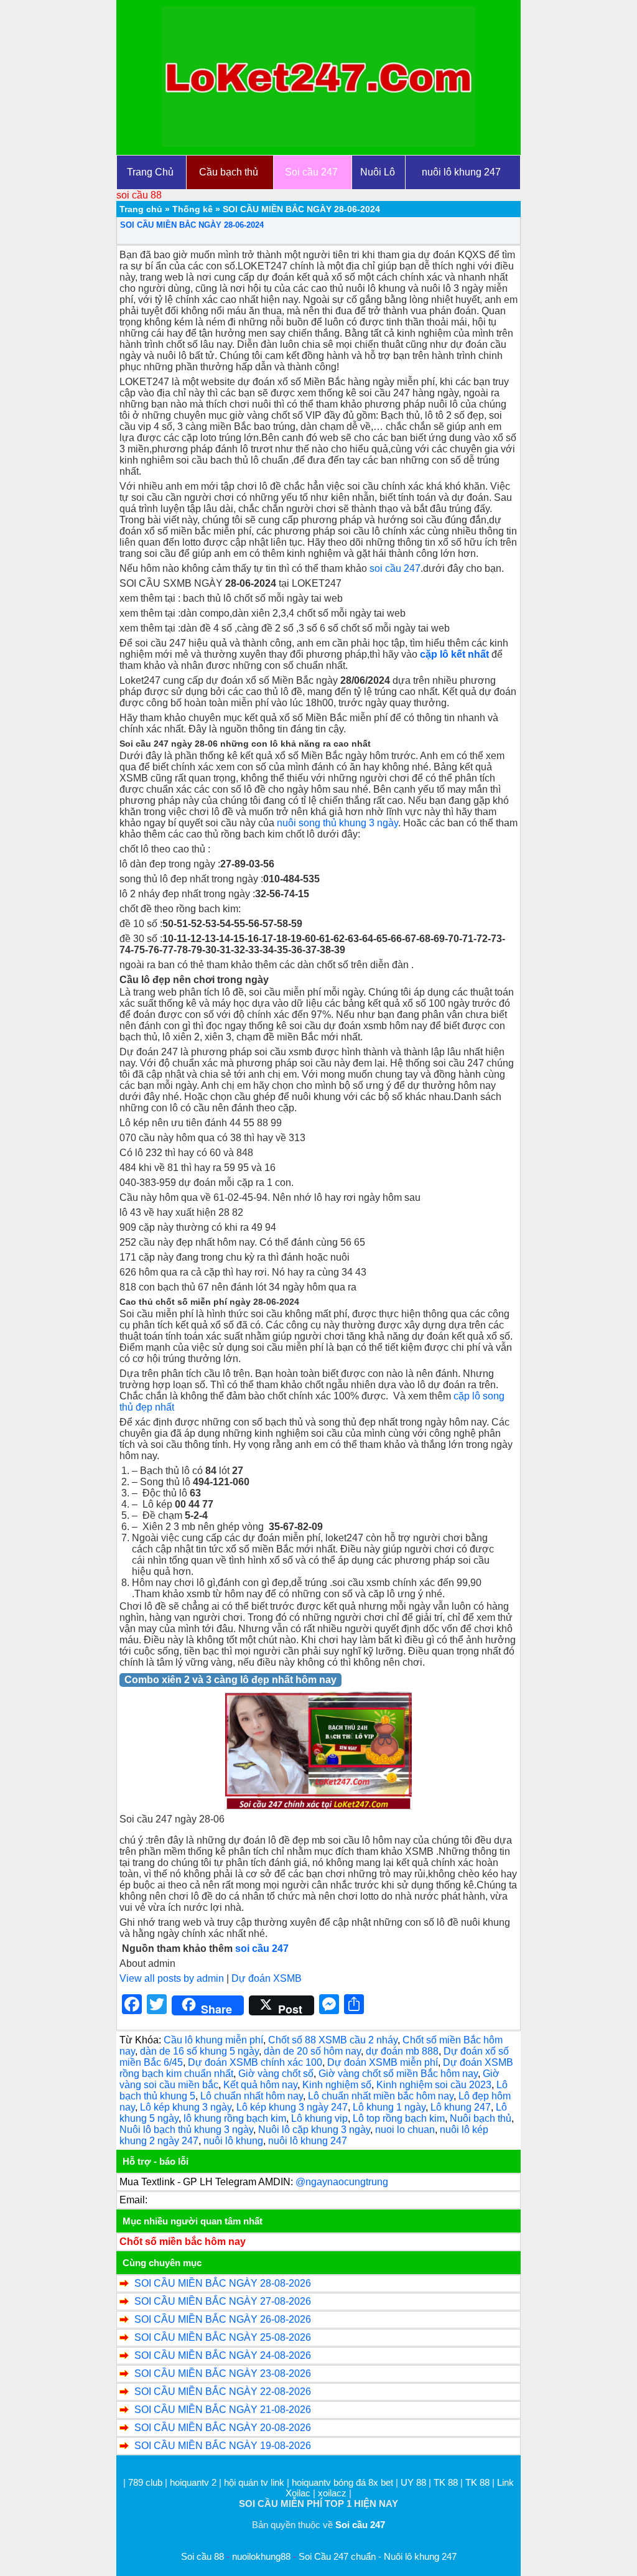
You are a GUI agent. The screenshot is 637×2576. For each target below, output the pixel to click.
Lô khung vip (319, 2118)
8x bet (381, 2482)
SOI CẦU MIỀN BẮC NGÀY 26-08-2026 (223, 2319)
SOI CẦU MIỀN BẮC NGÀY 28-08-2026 (223, 2283)
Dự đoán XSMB (267, 1978)
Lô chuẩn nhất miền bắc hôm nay (381, 2096)
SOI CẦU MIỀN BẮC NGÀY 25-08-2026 (223, 2337)
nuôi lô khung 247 (308, 2141)
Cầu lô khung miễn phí (213, 2040)
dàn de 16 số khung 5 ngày (199, 2051)
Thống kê (193, 209)
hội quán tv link (255, 2482)
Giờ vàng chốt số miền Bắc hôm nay (398, 2074)
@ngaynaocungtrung (342, 2182)
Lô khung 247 (461, 2107)
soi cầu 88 (139, 195)
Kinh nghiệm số (337, 2085)
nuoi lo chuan (405, 2130)
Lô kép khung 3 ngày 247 (292, 2107)
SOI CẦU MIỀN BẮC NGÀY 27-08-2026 (223, 2301)
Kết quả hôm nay (260, 2085)
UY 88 (413, 2482)
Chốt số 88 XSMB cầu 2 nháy (333, 2040)
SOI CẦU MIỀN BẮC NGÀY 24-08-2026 (223, 2355)
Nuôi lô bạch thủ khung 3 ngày (186, 2130)
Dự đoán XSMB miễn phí (383, 2062)
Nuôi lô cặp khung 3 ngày (314, 2130)
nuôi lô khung (233, 2141)
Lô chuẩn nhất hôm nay (252, 2096)
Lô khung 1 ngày (389, 2107)
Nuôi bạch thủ (481, 2118)
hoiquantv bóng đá (330, 2482)
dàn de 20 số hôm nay (312, 2051)
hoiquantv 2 (194, 2482)
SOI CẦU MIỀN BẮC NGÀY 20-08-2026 (223, 2428)
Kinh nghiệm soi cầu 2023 (434, 2085)
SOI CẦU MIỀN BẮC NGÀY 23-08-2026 (223, 2373)
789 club (145, 2482)
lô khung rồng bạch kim (235, 2118)
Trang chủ (141, 209)
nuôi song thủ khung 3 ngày (337, 823)
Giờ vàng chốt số (276, 2074)
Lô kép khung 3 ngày (186, 2107)
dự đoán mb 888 (402, 2051)
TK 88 (446, 2482)
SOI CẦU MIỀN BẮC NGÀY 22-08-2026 (223, 2392)
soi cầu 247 (395, 568)
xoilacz (332, 2493)
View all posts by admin (172, 1978)
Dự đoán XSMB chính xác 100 (255, 2062)
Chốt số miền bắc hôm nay (183, 2242)
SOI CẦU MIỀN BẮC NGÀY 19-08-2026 (223, 2446)
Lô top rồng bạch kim (399, 2118)
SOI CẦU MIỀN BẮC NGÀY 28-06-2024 (192, 225)
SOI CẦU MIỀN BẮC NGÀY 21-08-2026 (223, 2410)
